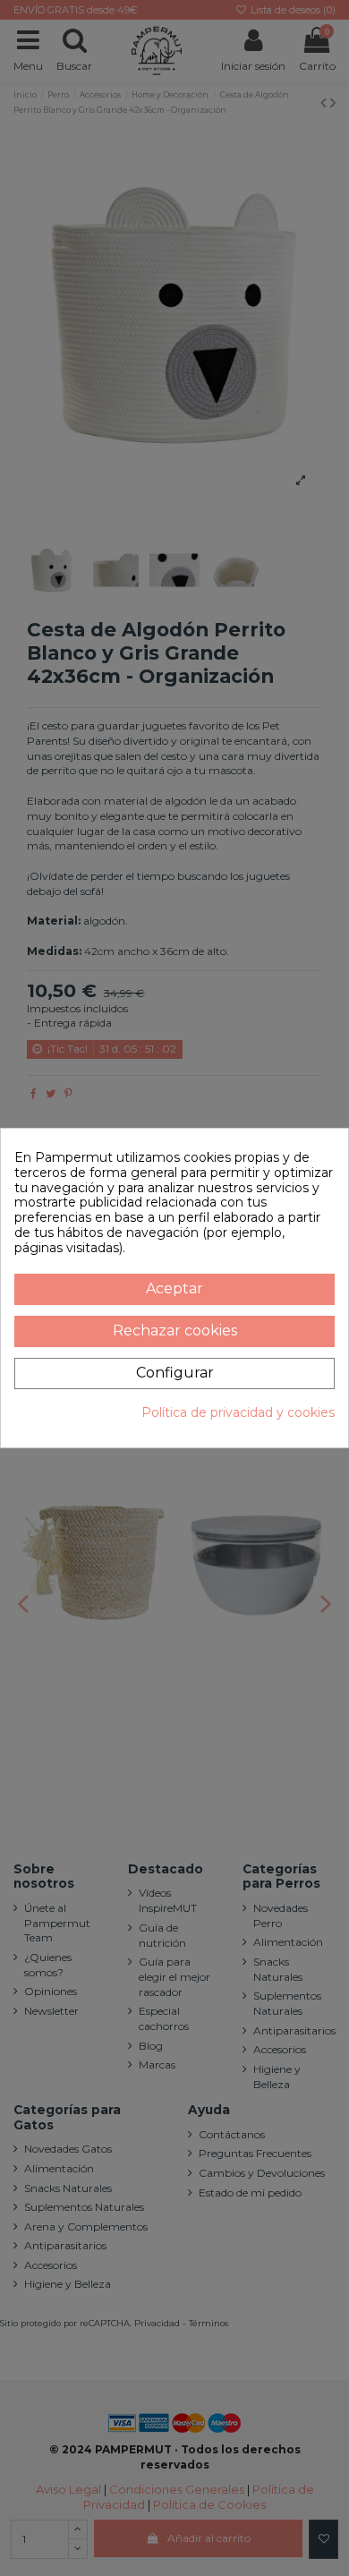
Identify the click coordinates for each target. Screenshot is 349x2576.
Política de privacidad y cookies (238, 1413)
